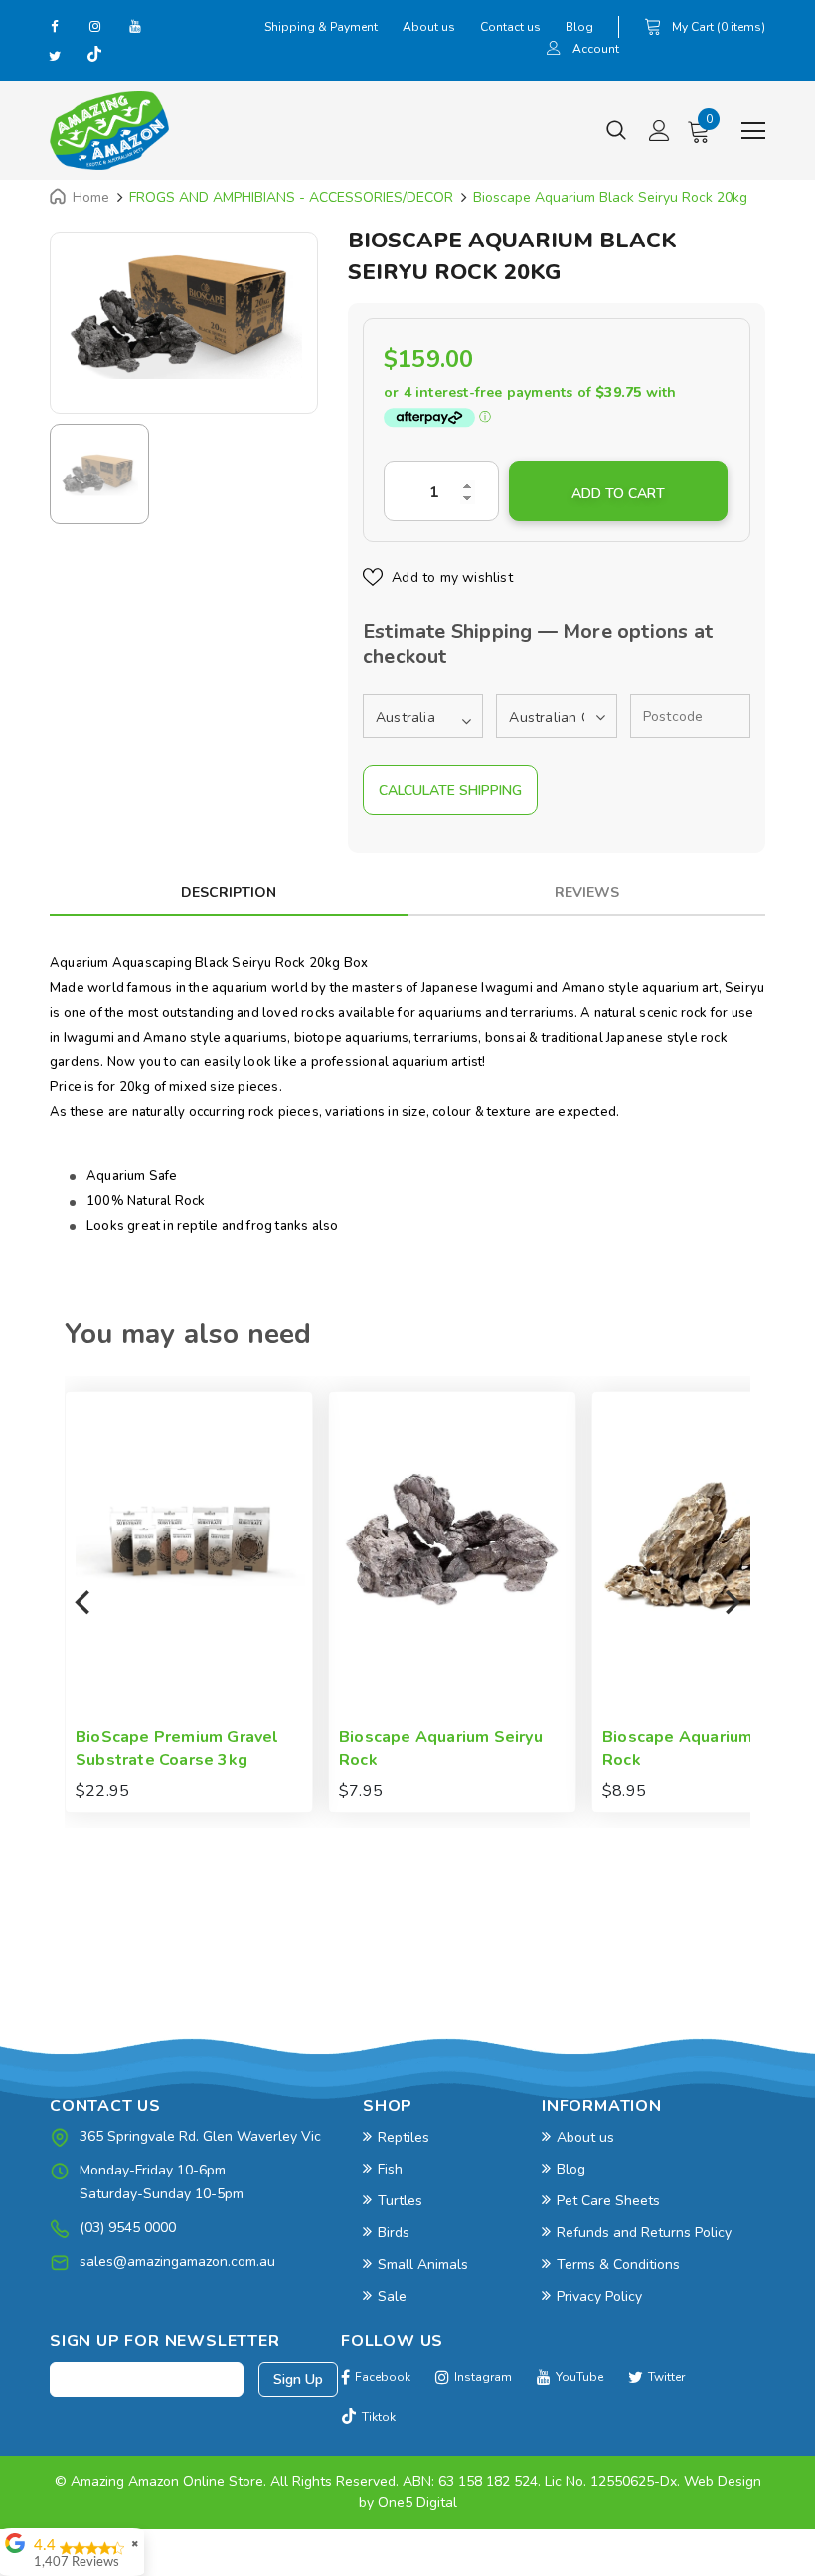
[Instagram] (94, 26)
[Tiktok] (94, 56)
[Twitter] (55, 56)
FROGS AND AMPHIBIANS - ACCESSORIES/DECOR (291, 197)
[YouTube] (134, 26)
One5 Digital (417, 2503)
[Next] (731, 1602)
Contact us (510, 27)
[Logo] (109, 131)
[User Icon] (554, 50)
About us (429, 27)
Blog (579, 27)
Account (596, 49)
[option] (184, 313)
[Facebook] (55, 26)
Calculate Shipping (450, 791)
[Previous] (84, 1602)
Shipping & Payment (321, 27)
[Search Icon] (616, 131)
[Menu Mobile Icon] (753, 131)
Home (91, 197)
